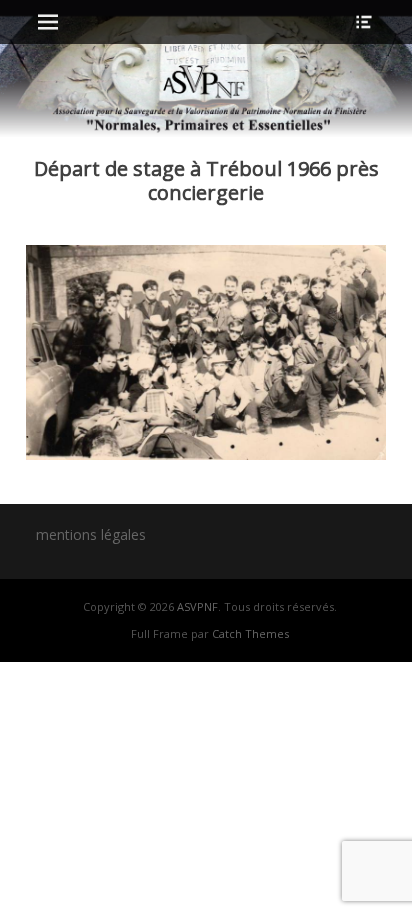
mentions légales (91, 534)
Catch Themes (250, 633)
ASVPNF (197, 606)
